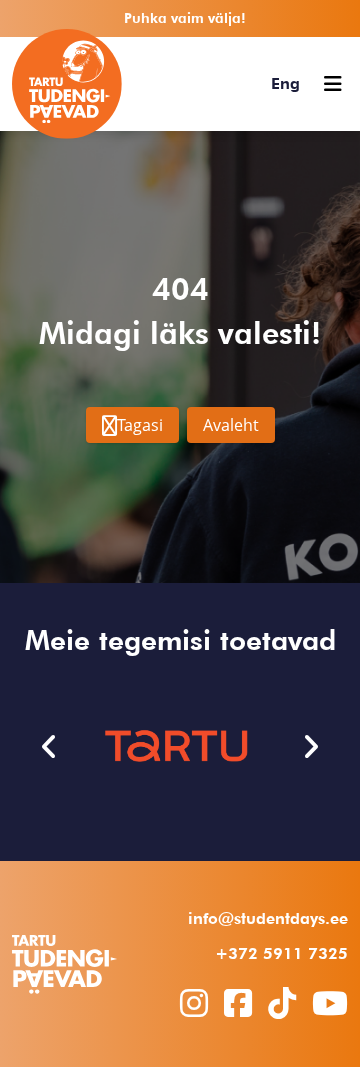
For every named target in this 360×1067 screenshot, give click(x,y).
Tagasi (140, 425)
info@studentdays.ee (268, 918)
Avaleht (231, 425)
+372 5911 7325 (281, 953)
